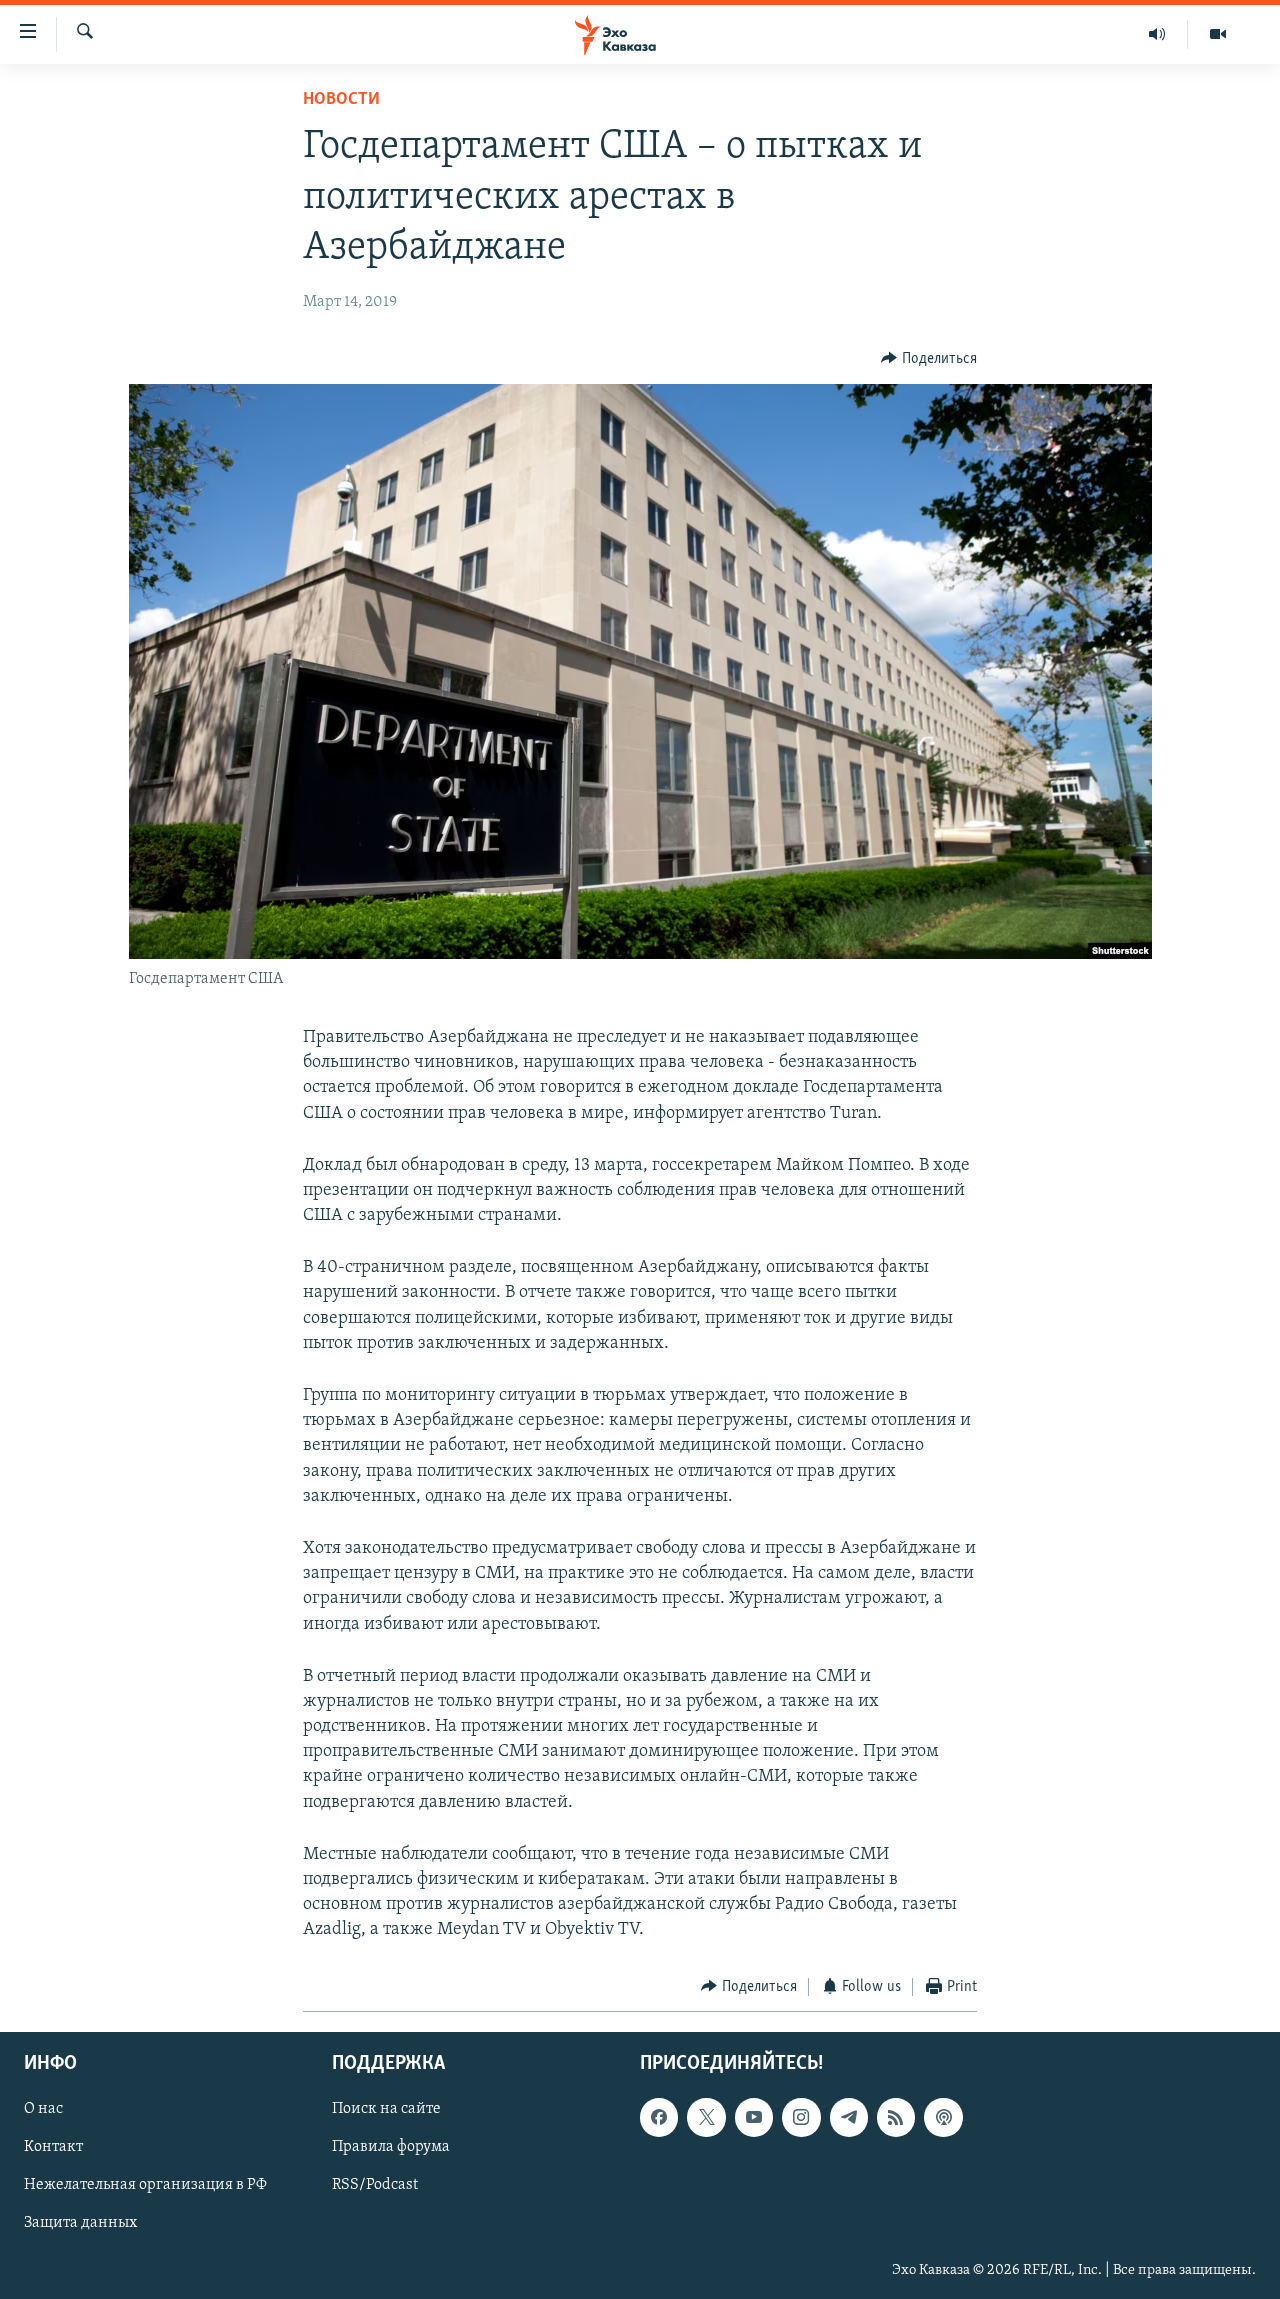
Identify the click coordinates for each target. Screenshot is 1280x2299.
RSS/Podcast (375, 2186)
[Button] (929, 359)
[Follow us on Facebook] (659, 2117)
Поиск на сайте (386, 2109)
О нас (43, 2109)
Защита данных (80, 2224)
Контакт (53, 2147)
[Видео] (1218, 34)
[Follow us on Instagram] (801, 2117)
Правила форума (391, 2147)
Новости (341, 100)
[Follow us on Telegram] (849, 2117)
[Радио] (1157, 34)
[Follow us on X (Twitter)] (706, 2117)
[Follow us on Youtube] (754, 2117)
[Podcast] (943, 2117)
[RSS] (896, 2117)
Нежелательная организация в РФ (145, 2186)
